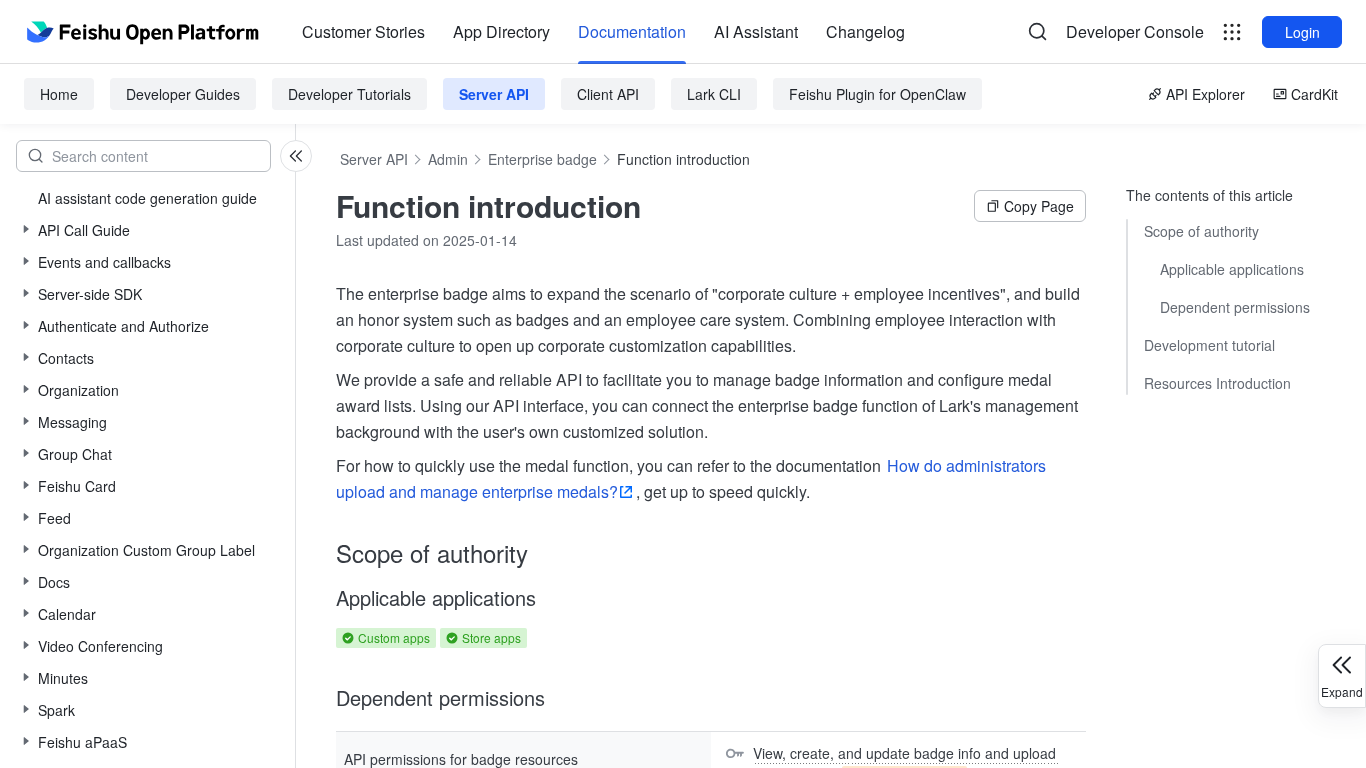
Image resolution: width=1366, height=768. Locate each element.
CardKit (1314, 94)
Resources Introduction (1217, 383)
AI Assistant (756, 31)
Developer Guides (183, 94)
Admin (448, 159)
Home (59, 94)
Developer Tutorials (349, 94)
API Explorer (1205, 94)
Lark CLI (714, 94)
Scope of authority (1201, 231)
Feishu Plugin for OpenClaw (877, 94)
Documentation (632, 31)
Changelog (865, 31)
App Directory (501, 31)
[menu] (603, 32)
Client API (608, 94)
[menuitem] (363, 32)
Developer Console (1135, 31)
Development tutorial (1209, 345)
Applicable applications (1232, 269)
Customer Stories (363, 31)
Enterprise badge (542, 159)
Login (1302, 32)
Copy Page (1039, 206)
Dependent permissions (1235, 307)
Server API (494, 94)
